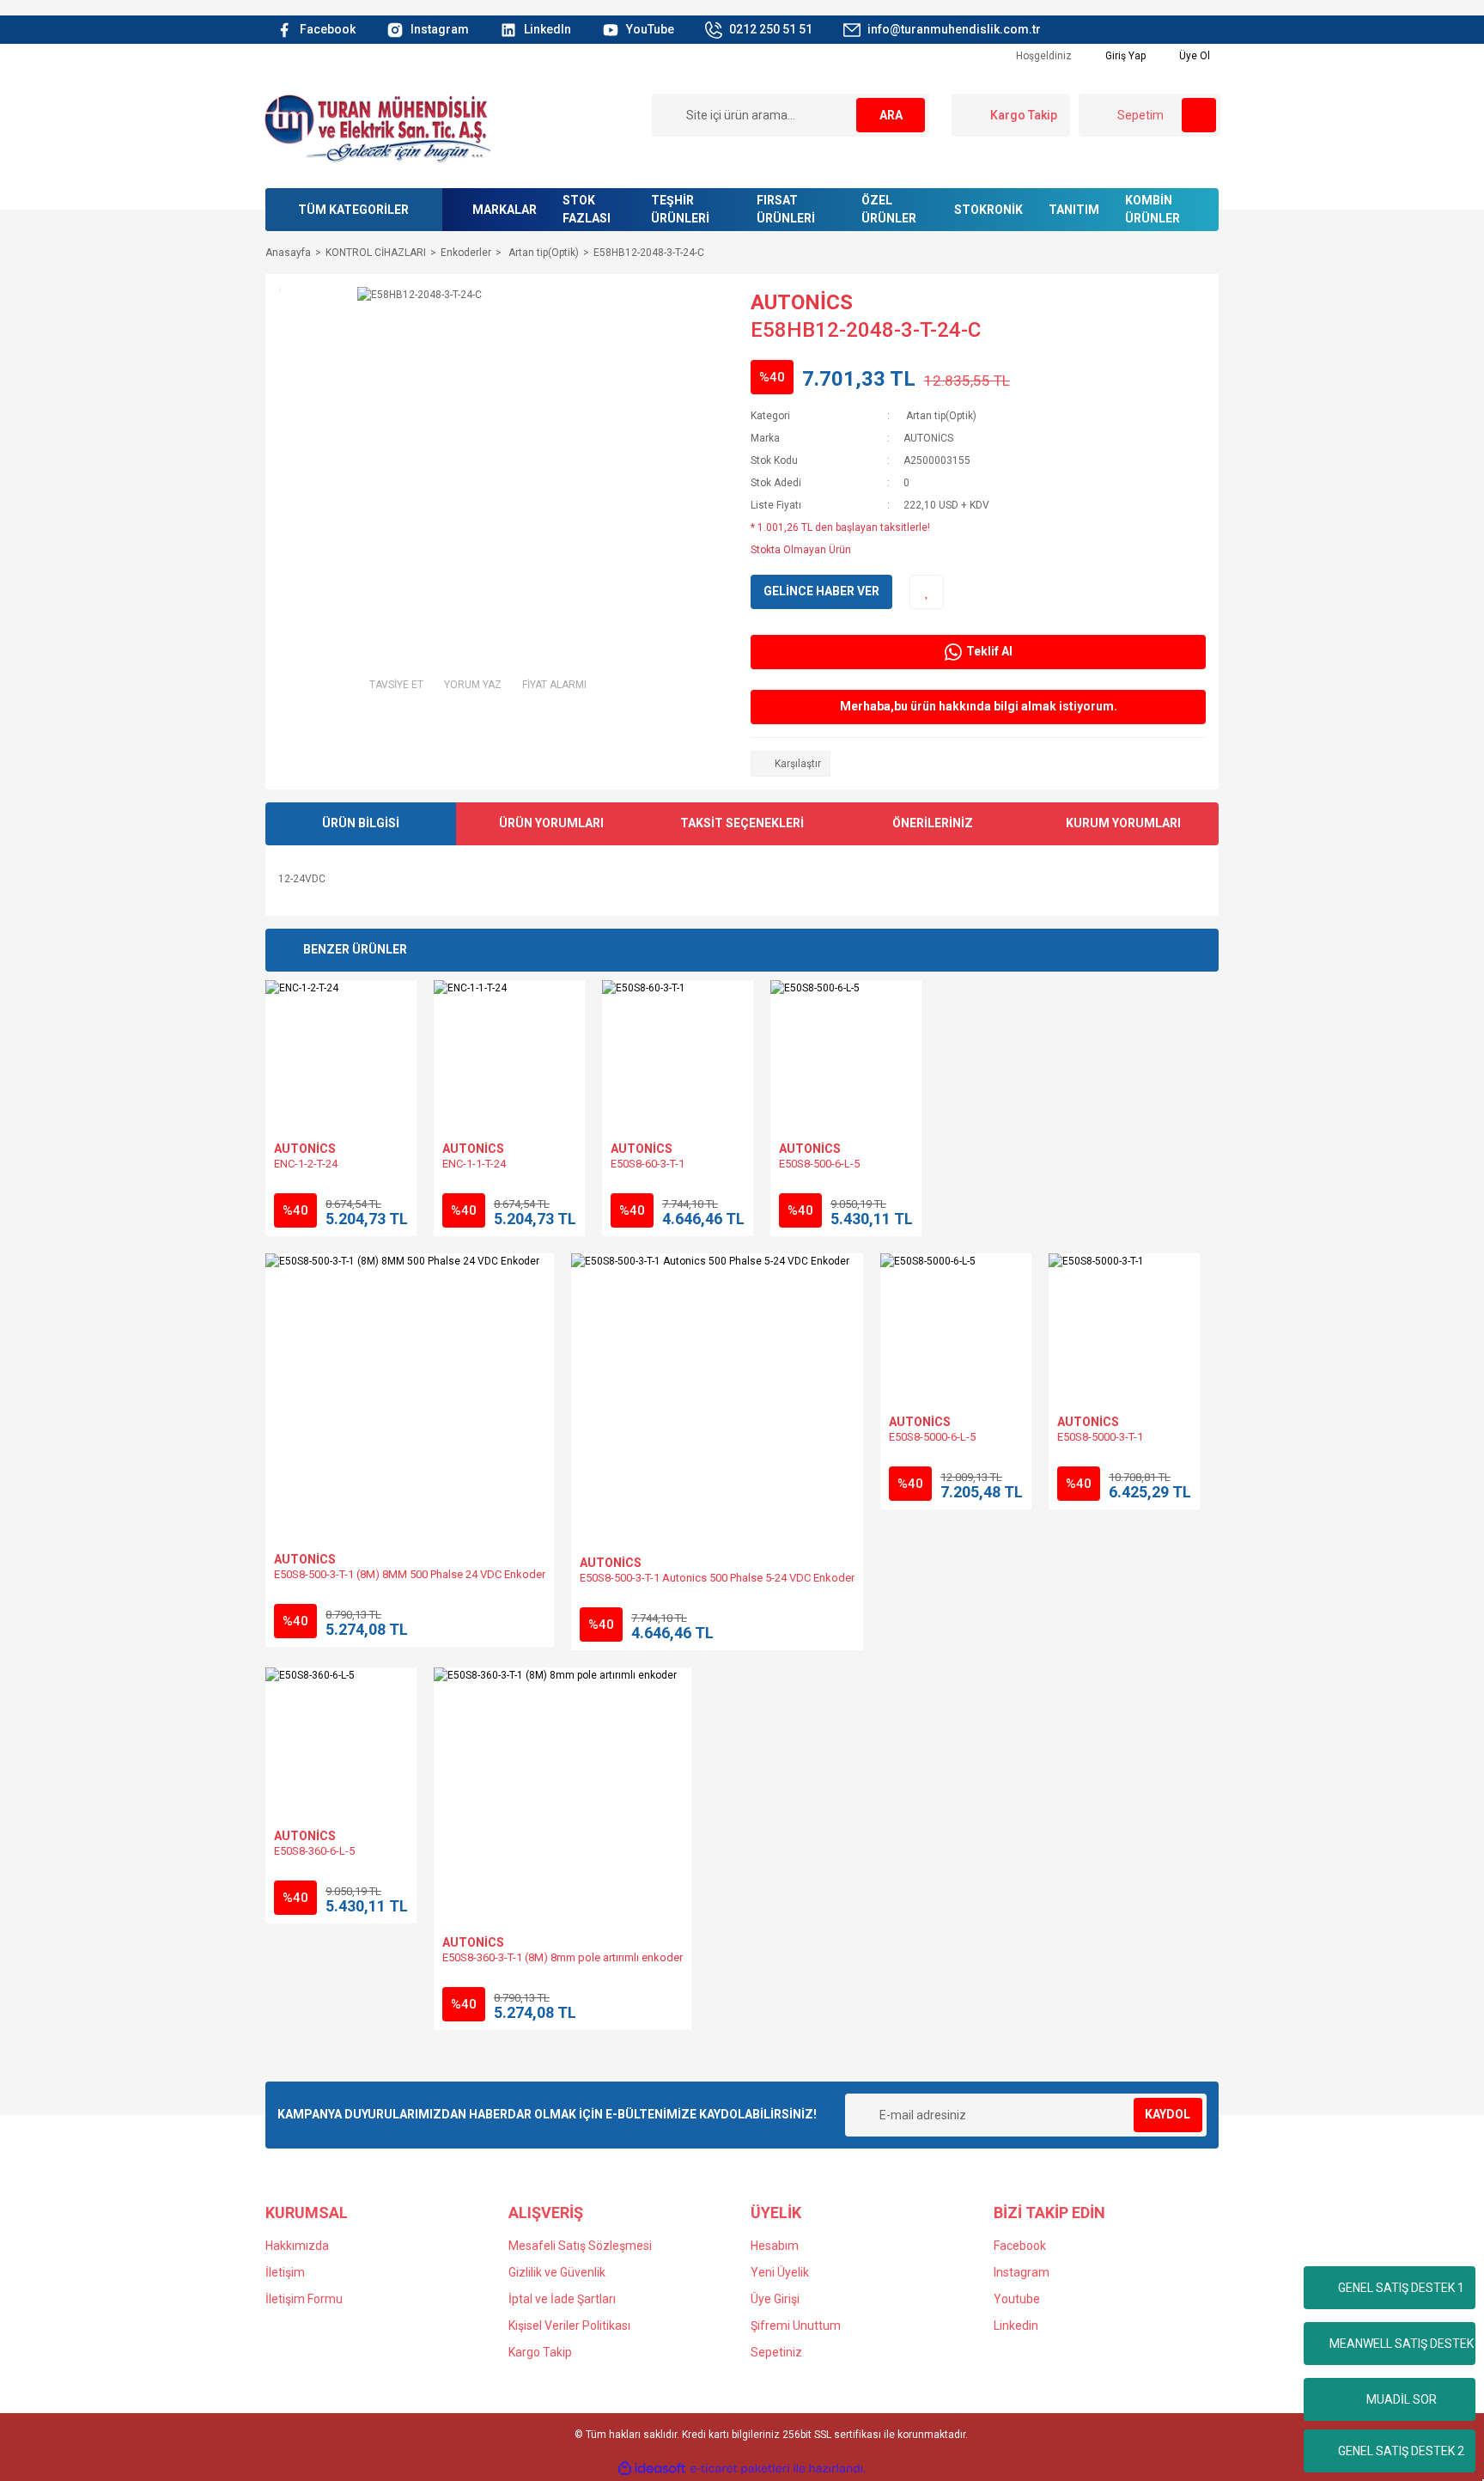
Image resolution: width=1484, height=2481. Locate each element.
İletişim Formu (304, 2299)
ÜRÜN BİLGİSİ (361, 823)
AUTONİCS (802, 302)
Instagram (1022, 2272)
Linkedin (1016, 2326)
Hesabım (775, 2246)
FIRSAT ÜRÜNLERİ (786, 209)
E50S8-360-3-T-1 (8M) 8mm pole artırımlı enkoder (563, 1957)
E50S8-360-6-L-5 (314, 1851)
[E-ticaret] (740, 2469)
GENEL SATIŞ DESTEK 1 (1401, 2288)
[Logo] (377, 127)
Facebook (1020, 2246)
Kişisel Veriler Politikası (569, 2326)
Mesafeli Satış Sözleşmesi (580, 2246)
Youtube (1017, 2299)
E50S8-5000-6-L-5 (932, 1437)
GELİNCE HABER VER (821, 591)
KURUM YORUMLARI (1123, 823)
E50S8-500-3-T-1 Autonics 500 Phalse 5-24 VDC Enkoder (717, 1578)
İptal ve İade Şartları (562, 2299)
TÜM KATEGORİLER (353, 210)
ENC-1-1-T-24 (474, 1164)
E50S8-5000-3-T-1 (1100, 1437)
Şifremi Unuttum (796, 2326)
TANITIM (1074, 210)
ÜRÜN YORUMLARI (551, 823)
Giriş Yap (1124, 56)
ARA (891, 115)
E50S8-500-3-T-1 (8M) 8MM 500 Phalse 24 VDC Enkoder (410, 1574)
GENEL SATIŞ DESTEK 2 (1401, 2451)
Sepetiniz (776, 2352)
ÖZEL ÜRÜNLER (889, 209)
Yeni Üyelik (780, 2272)
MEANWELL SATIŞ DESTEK (1402, 2344)
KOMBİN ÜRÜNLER (1153, 209)
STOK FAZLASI (587, 209)
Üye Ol (1193, 56)
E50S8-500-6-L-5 (819, 1164)
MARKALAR (505, 210)
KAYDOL (1168, 2114)
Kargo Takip (540, 2352)
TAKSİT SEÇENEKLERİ (742, 823)
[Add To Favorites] (927, 592)
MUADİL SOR (1402, 2399)
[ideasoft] (652, 2469)
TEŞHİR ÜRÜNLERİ (680, 209)
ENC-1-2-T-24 (306, 1164)
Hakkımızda (297, 2246)
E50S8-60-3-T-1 (648, 1164)
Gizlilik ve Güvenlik (557, 2272)
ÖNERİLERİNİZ (933, 823)
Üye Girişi (775, 2299)
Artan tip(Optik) (940, 416)
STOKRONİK (988, 210)
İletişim (285, 2272)
